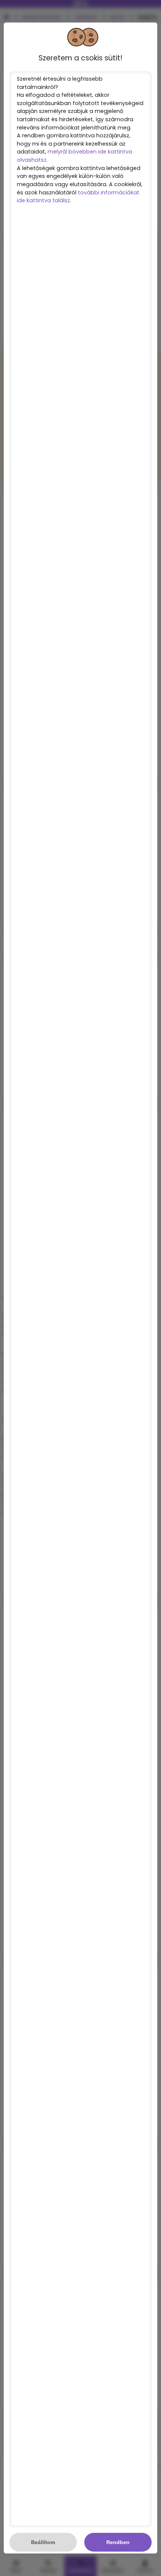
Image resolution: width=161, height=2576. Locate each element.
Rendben (118, 2542)
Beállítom (43, 2542)
